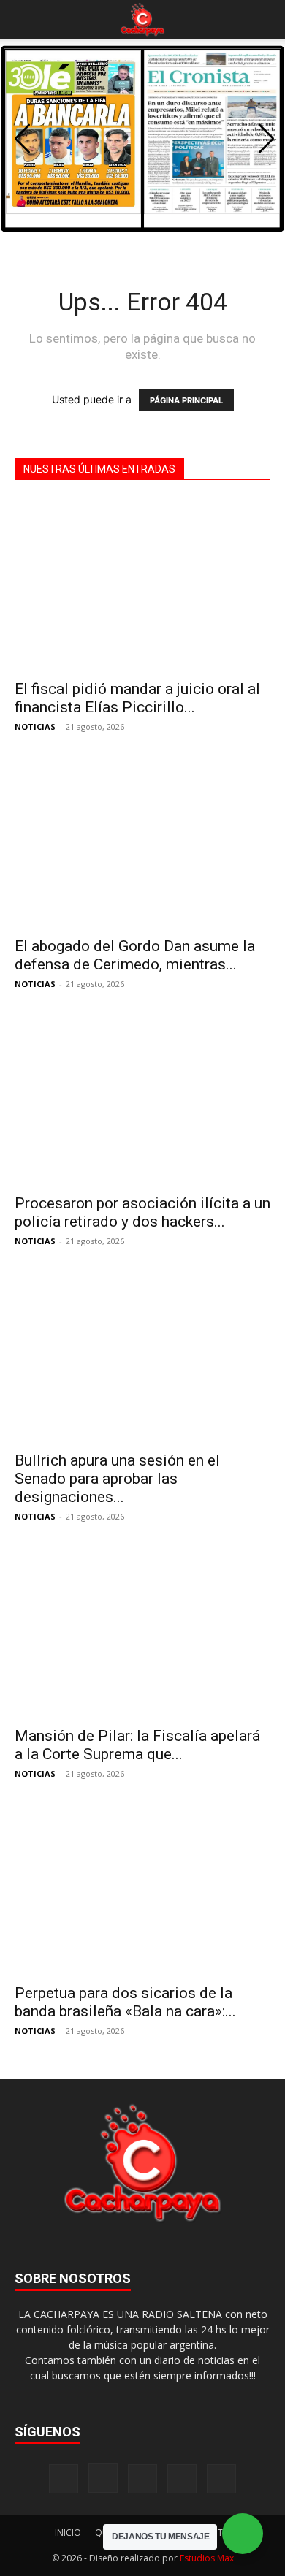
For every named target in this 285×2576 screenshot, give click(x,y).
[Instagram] (103, 2478)
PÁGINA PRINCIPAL (186, 400)
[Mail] (142, 2479)
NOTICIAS (35, 727)
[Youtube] (221, 2479)
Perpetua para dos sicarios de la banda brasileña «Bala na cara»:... (125, 2002)
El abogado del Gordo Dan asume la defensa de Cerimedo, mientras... (135, 955)
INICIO (68, 2533)
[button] (25, 20)
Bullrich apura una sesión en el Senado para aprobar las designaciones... (117, 1479)
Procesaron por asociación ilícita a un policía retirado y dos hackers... (142, 1212)
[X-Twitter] (182, 2479)
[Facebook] (64, 2479)
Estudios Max (207, 2558)
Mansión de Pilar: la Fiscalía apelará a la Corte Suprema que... (137, 1745)
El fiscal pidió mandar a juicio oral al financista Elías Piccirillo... (137, 698)
